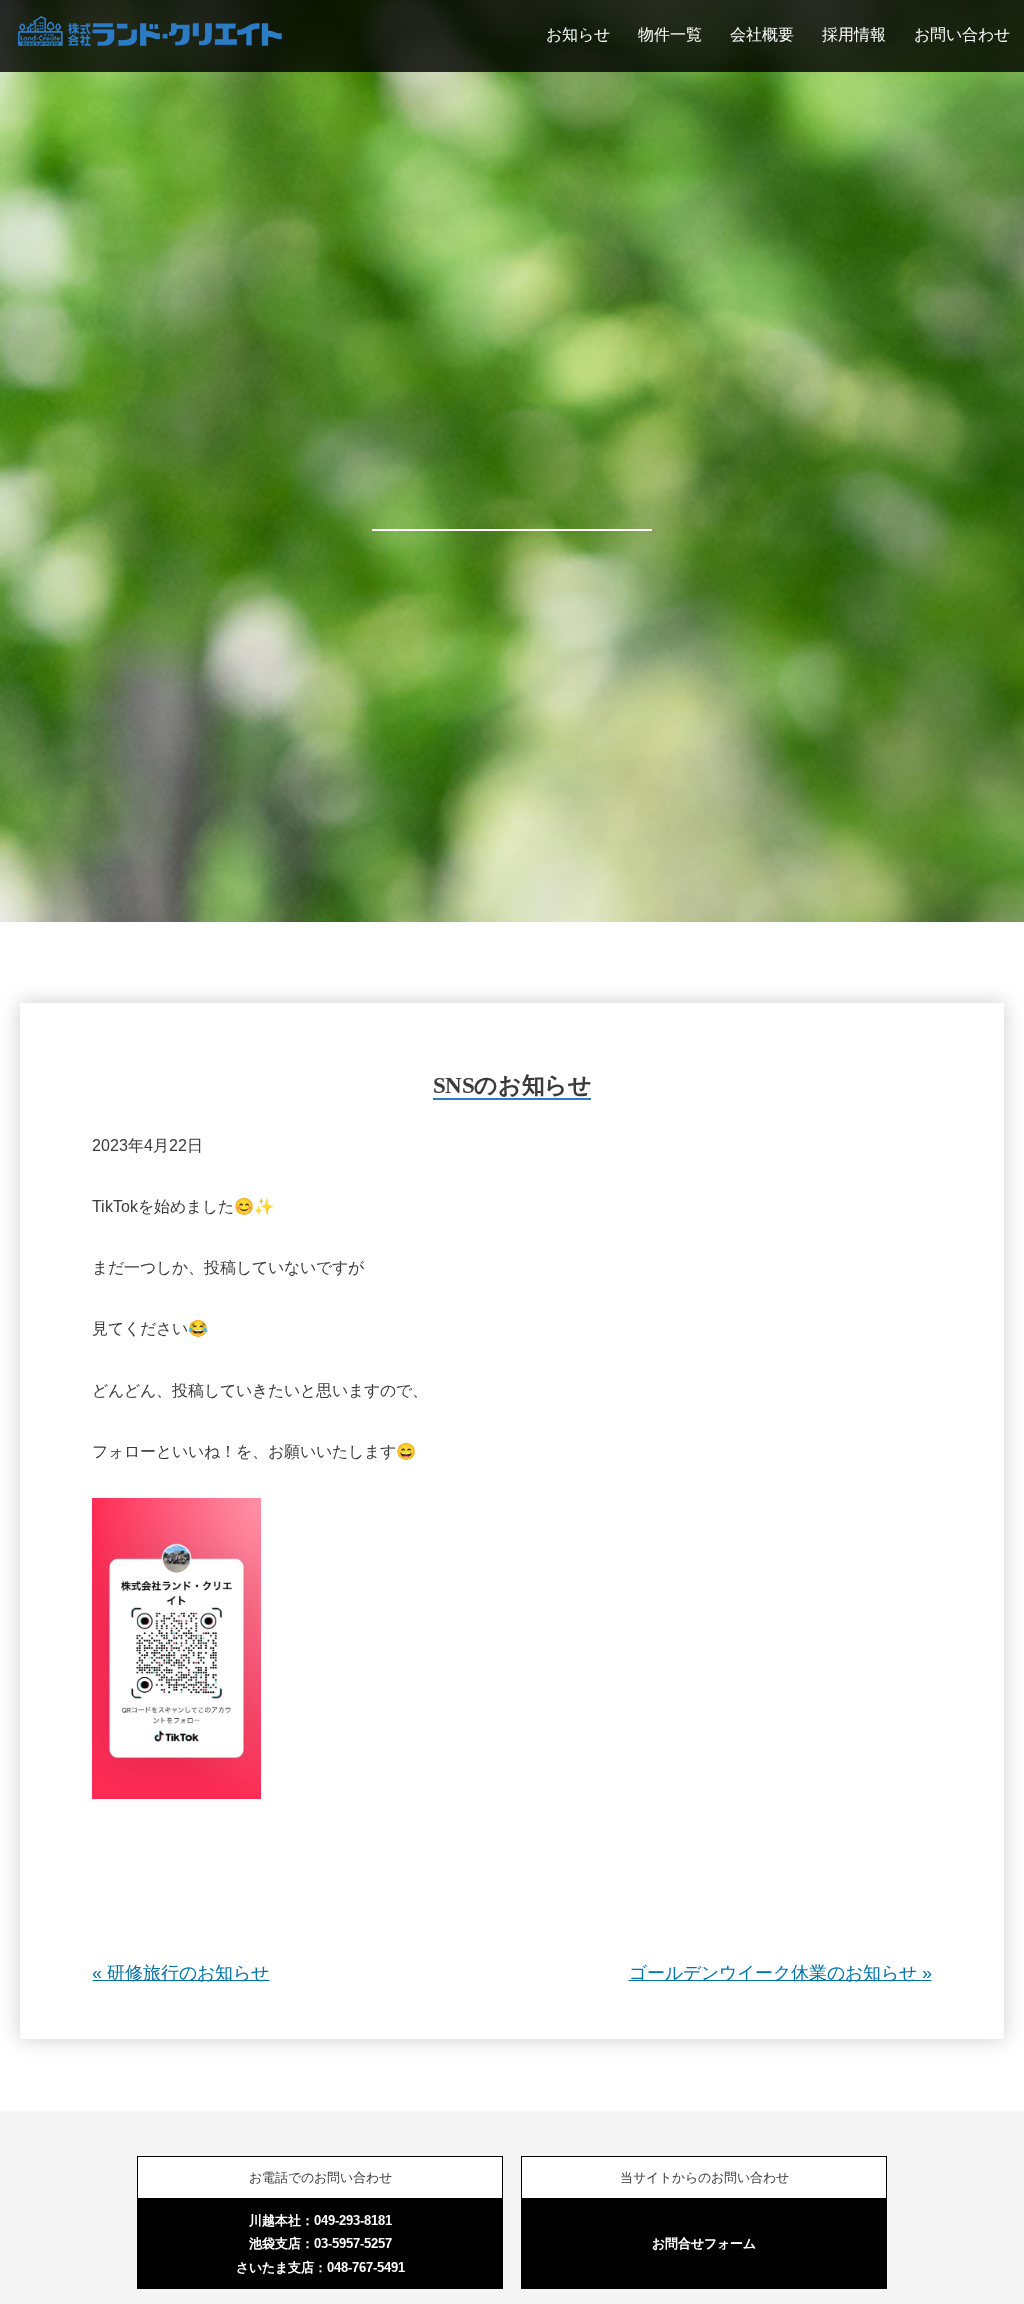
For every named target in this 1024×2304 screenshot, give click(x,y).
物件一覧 (670, 34)
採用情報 (854, 34)
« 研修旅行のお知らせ (180, 1973)
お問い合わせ (962, 34)
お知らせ (578, 34)
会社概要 (762, 34)
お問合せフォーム (704, 2243)
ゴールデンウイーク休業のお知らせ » (780, 1973)
